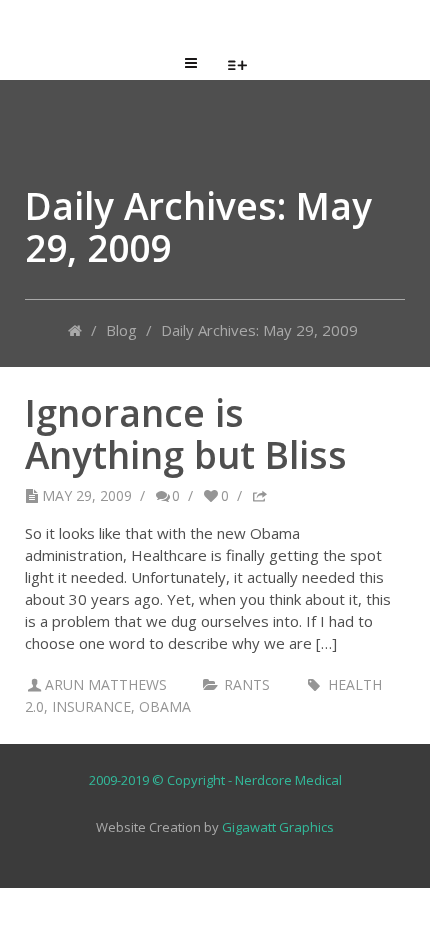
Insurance (91, 706)
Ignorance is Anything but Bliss (186, 433)
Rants (247, 684)
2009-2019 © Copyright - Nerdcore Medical (215, 780)
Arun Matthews (106, 684)
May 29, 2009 (87, 495)
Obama (165, 706)
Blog (121, 330)
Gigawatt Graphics (278, 827)
